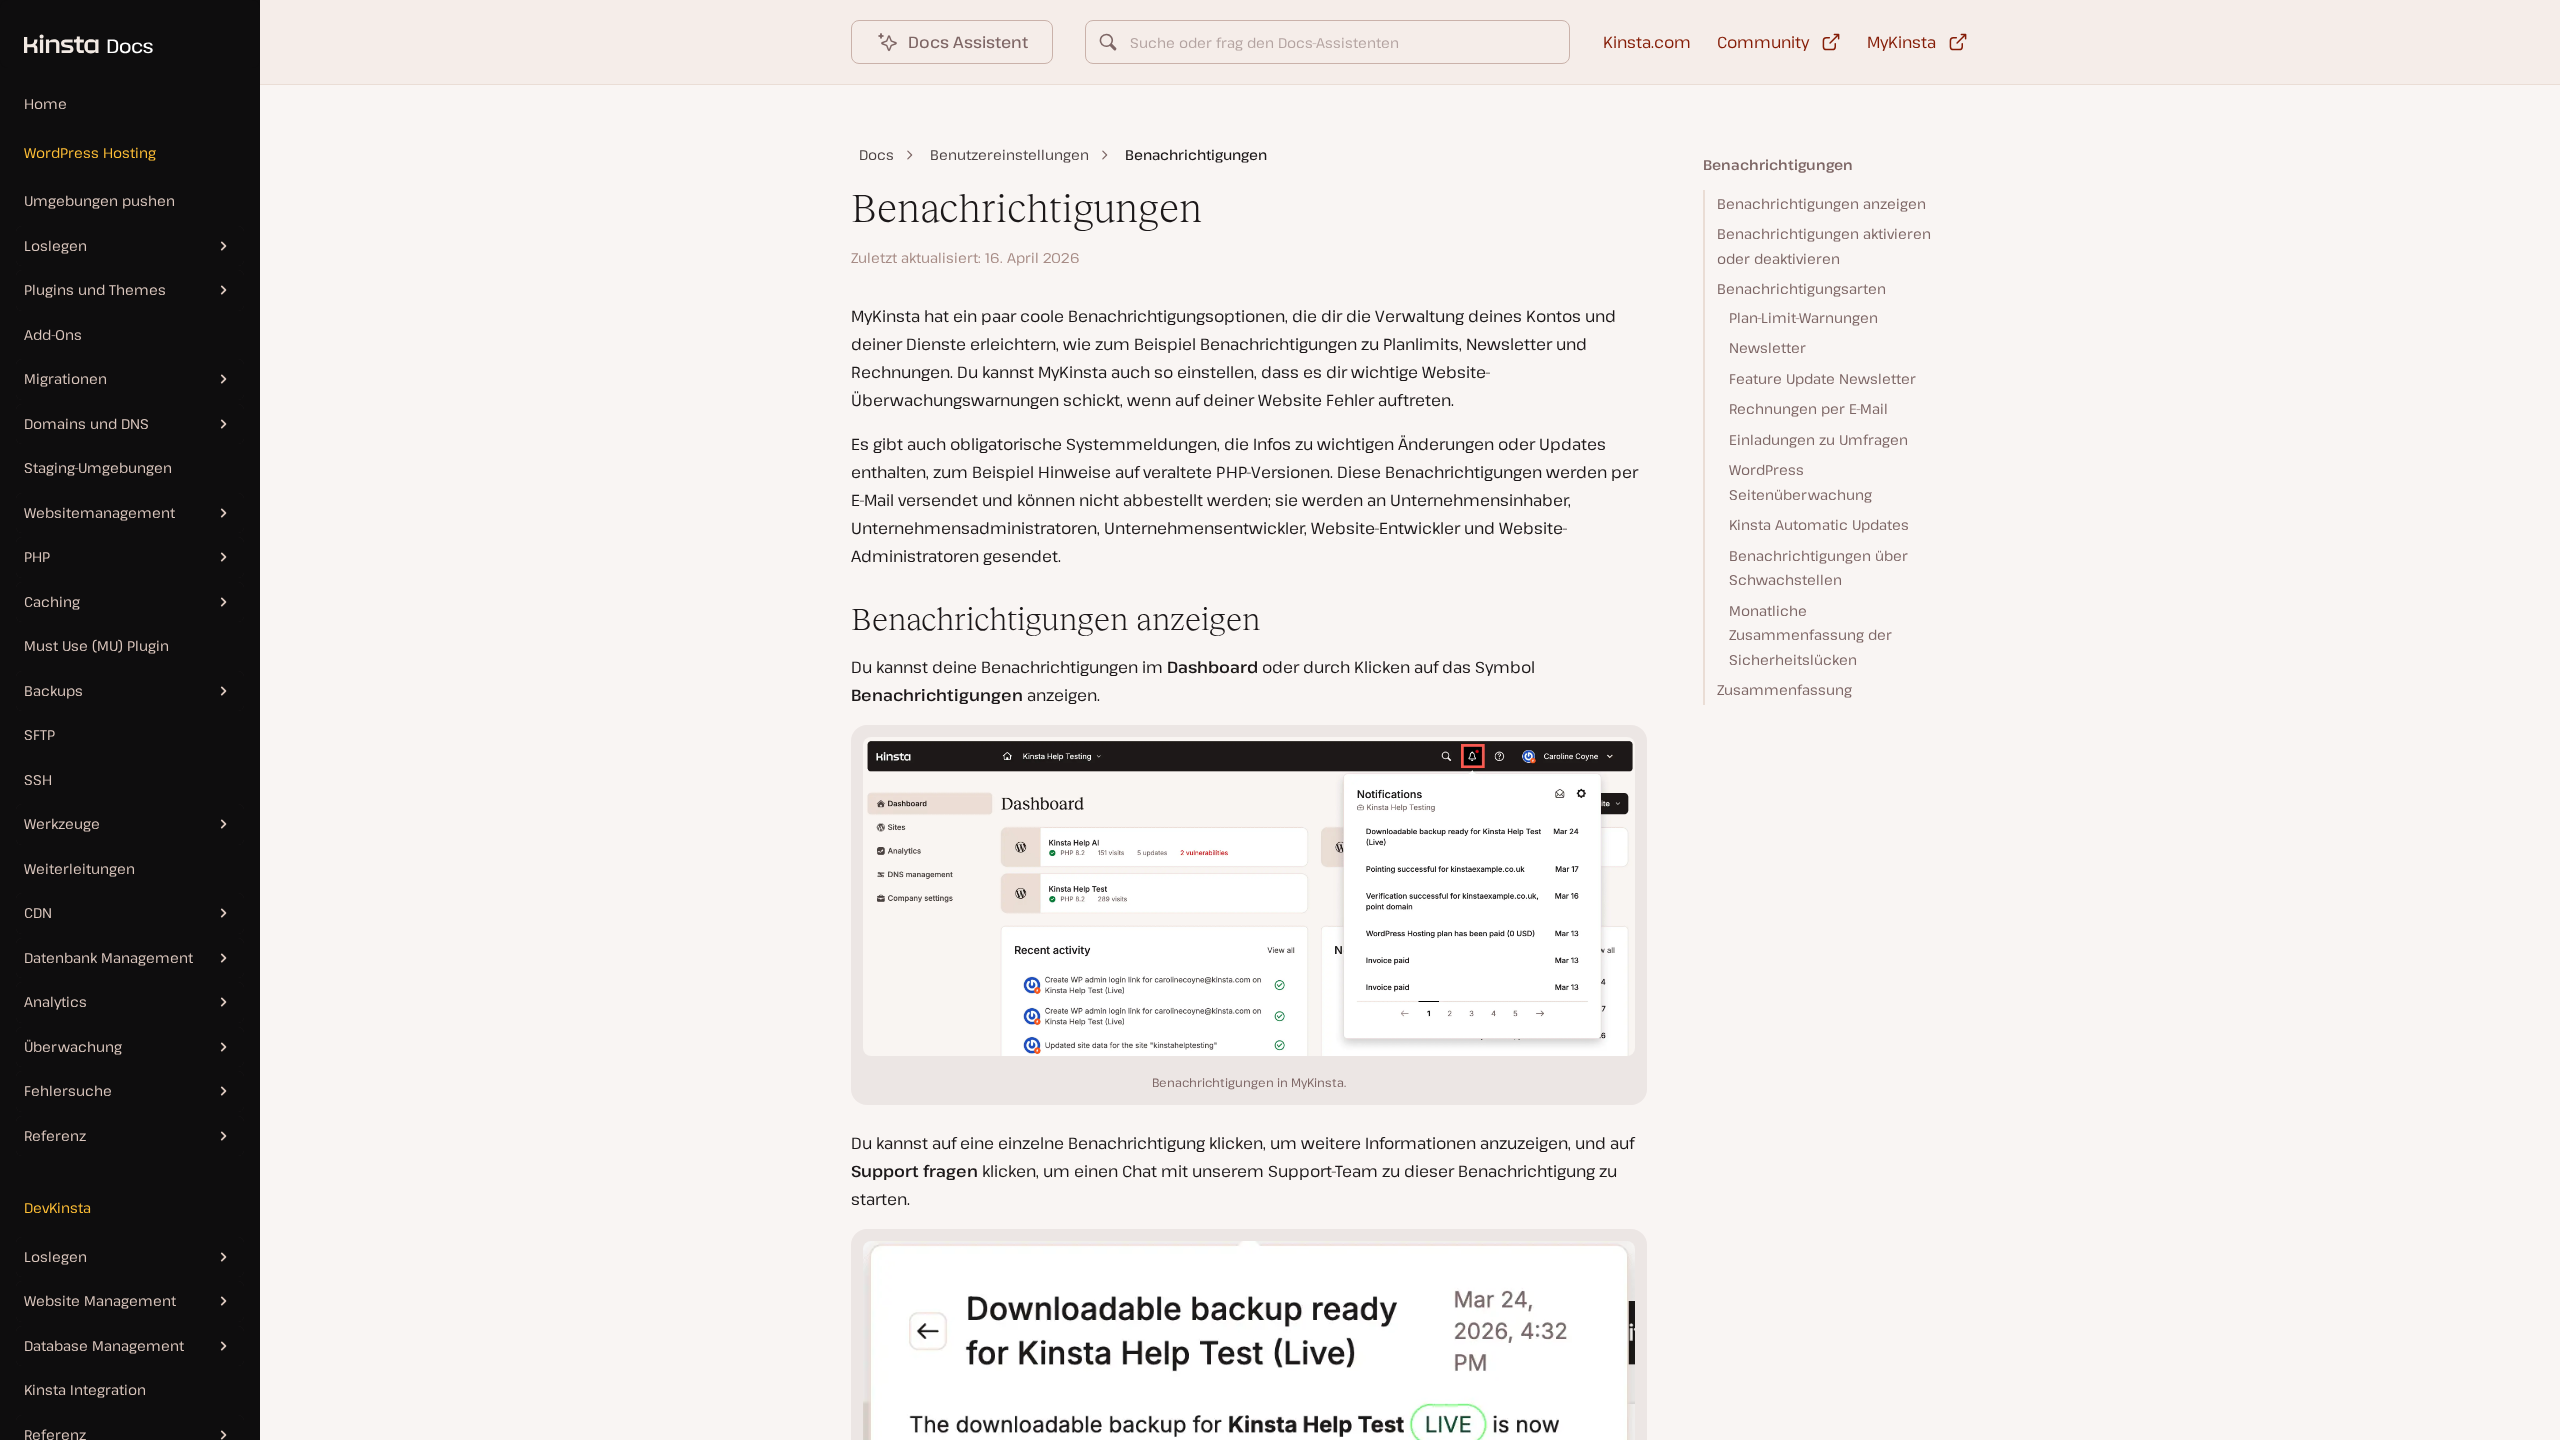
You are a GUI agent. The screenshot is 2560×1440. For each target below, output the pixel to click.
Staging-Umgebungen (98, 467)
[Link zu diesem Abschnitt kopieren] (835, 620)
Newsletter (1767, 347)
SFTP (39, 734)
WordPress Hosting (90, 152)
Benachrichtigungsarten (1801, 288)
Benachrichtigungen (1778, 164)
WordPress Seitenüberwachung (1800, 482)
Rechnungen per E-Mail (1808, 408)
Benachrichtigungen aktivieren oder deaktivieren (1824, 246)
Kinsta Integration (85, 1389)
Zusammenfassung (1784, 689)
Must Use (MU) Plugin (96, 645)
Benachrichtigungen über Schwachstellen (1818, 568)
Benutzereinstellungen (1009, 154)
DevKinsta (57, 1207)
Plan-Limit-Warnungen (1803, 317)
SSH (38, 779)
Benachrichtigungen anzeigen (1821, 203)
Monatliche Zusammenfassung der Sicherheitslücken (1810, 635)
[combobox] (1327, 42)
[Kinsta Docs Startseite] (76, 34)
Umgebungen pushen (99, 200)
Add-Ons (53, 334)
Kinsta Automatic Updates (1819, 524)
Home (45, 103)
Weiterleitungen (79, 868)
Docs (876, 154)
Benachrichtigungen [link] (1196, 154)
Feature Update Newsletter (1822, 378)
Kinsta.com (1647, 42)
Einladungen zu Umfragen (1818, 439)
